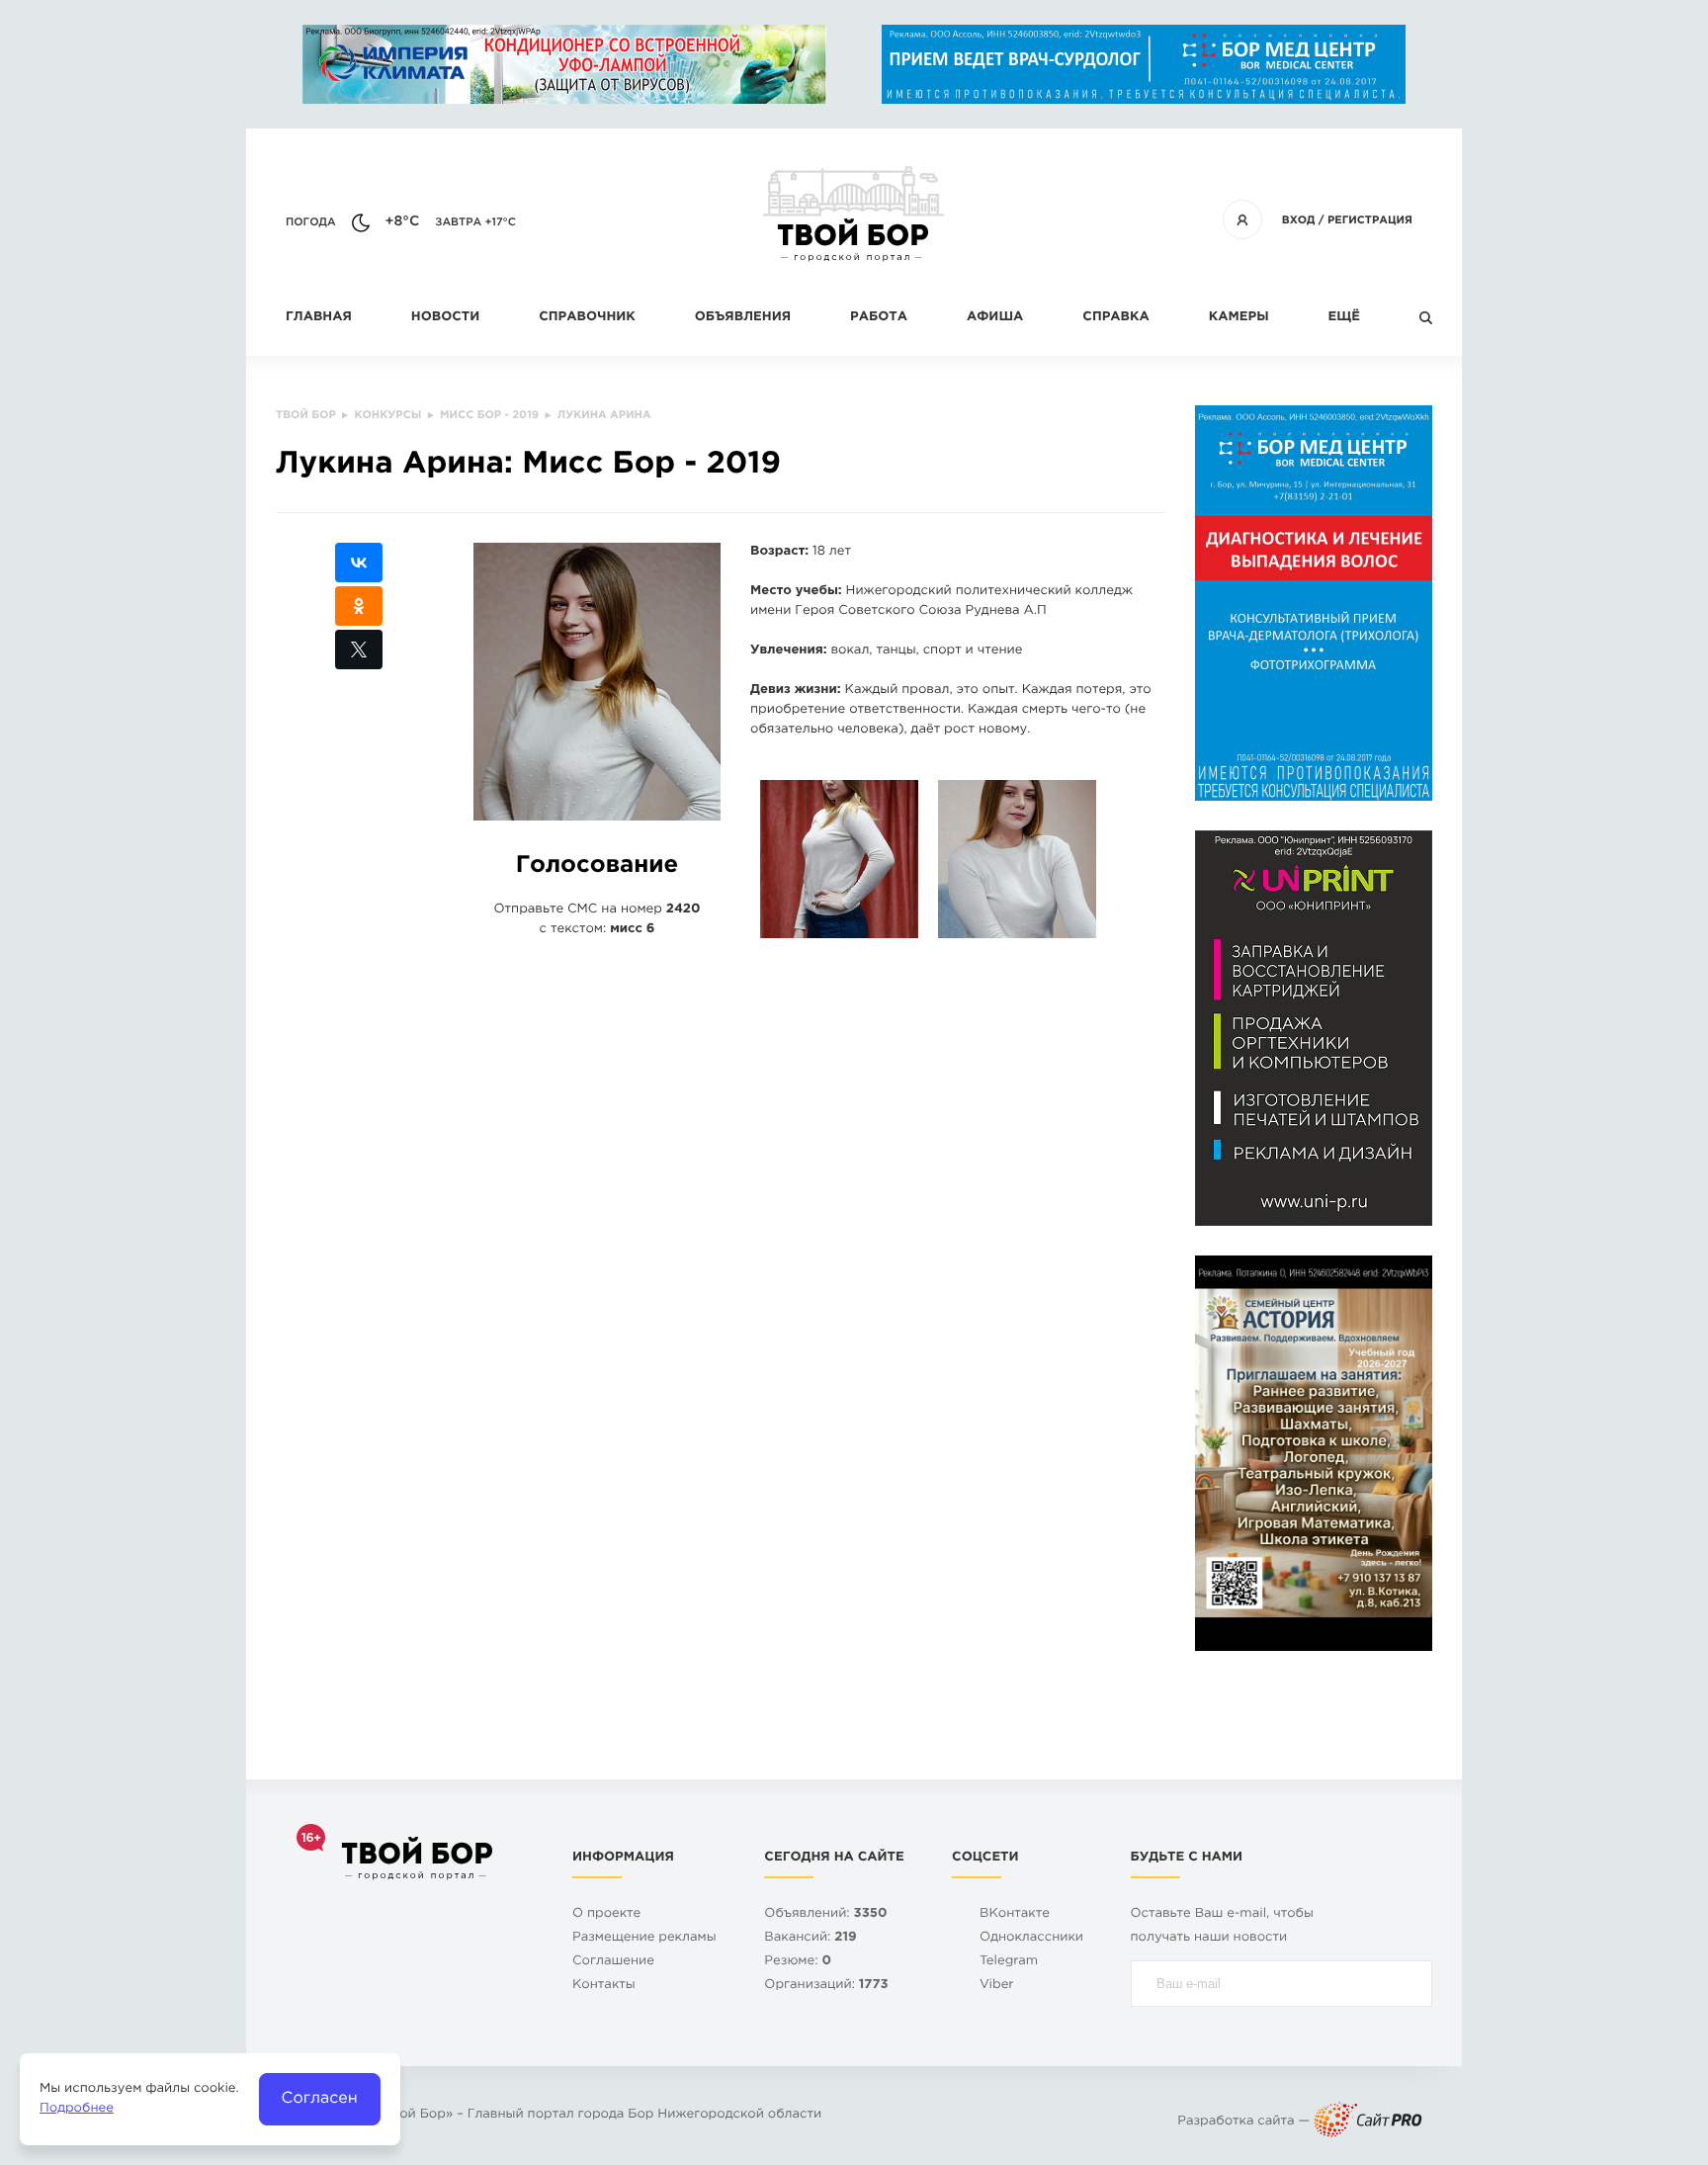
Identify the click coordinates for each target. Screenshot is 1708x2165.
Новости (445, 318)
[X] (359, 649)
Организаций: (826, 1986)
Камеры (1239, 318)
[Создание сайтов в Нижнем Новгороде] (1368, 2122)
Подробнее (77, 2109)
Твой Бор (415, 2115)
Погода (311, 222)
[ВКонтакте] (359, 563)
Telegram (1009, 1962)
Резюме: (798, 1962)
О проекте (606, 1914)
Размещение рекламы (644, 1938)
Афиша (995, 318)
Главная (319, 318)
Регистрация (1370, 220)
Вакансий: (810, 1938)
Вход (1299, 220)
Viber (997, 1986)
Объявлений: (825, 1914)
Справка (1115, 318)
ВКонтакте (1015, 1914)
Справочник (587, 318)
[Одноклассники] (359, 606)
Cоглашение (613, 1962)
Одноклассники (1031, 1938)
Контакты (604, 1986)
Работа (879, 318)
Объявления (743, 318)
